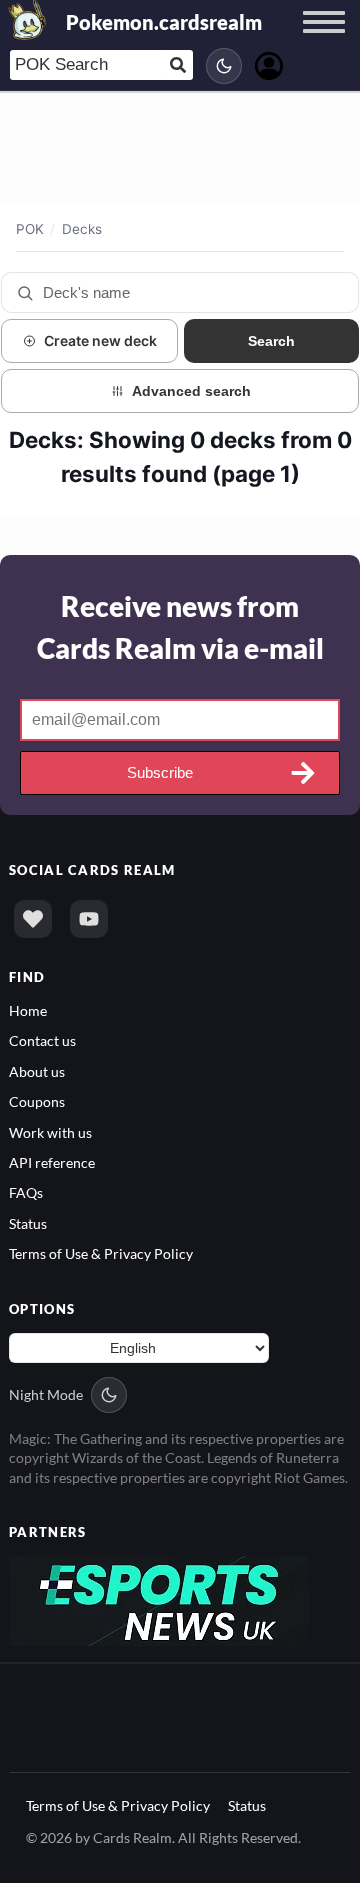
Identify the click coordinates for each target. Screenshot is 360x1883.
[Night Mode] (224, 66)
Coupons (37, 1101)
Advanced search (191, 391)
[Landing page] (28, 20)
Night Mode (46, 1394)
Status (28, 1223)
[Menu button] (324, 41)
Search (271, 341)
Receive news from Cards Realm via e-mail (180, 627)
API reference (52, 1162)
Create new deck (100, 340)
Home (28, 1010)
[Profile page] (269, 63)
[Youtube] (89, 919)
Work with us (50, 1132)
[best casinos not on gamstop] (159, 1599)
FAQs (26, 1192)
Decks (82, 229)
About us (37, 1071)
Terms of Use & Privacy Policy (101, 1253)
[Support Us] (33, 919)
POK (30, 229)
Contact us (42, 1040)
